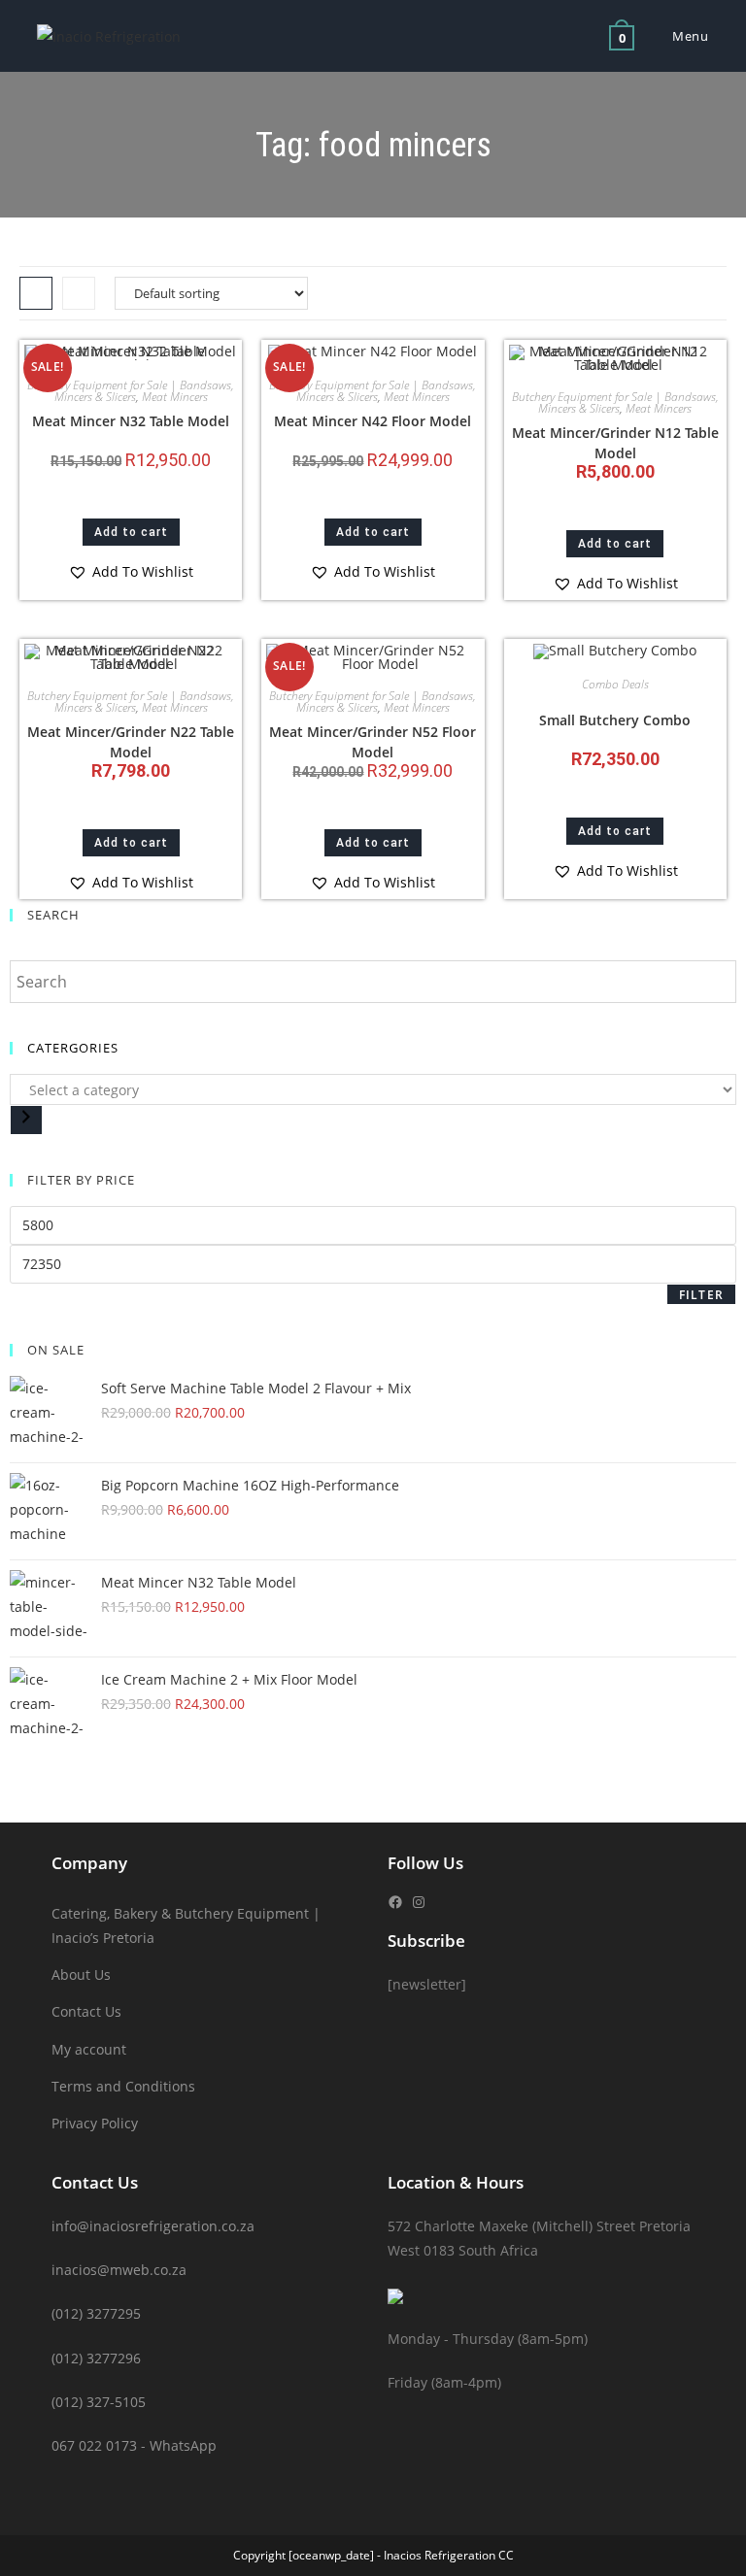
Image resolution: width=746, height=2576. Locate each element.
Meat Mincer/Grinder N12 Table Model (615, 443)
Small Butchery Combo (615, 720)
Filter (701, 1295)
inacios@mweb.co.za (119, 2270)
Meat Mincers (175, 397)
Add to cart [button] (131, 532)
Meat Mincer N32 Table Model (131, 421)
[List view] (79, 293)
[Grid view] (36, 293)
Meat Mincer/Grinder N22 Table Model (131, 742)
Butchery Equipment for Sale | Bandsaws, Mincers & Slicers (131, 391)
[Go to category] (26, 1120)
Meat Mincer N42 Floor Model (373, 421)
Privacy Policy (95, 2123)
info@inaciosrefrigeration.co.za (153, 2226)
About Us (81, 1974)
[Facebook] (395, 1902)
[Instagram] (419, 1902)
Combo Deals (615, 684)
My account (89, 2049)
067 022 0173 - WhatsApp (134, 2445)
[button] (131, 571)
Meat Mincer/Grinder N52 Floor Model (373, 742)
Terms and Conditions (123, 2086)
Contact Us (86, 2011)
